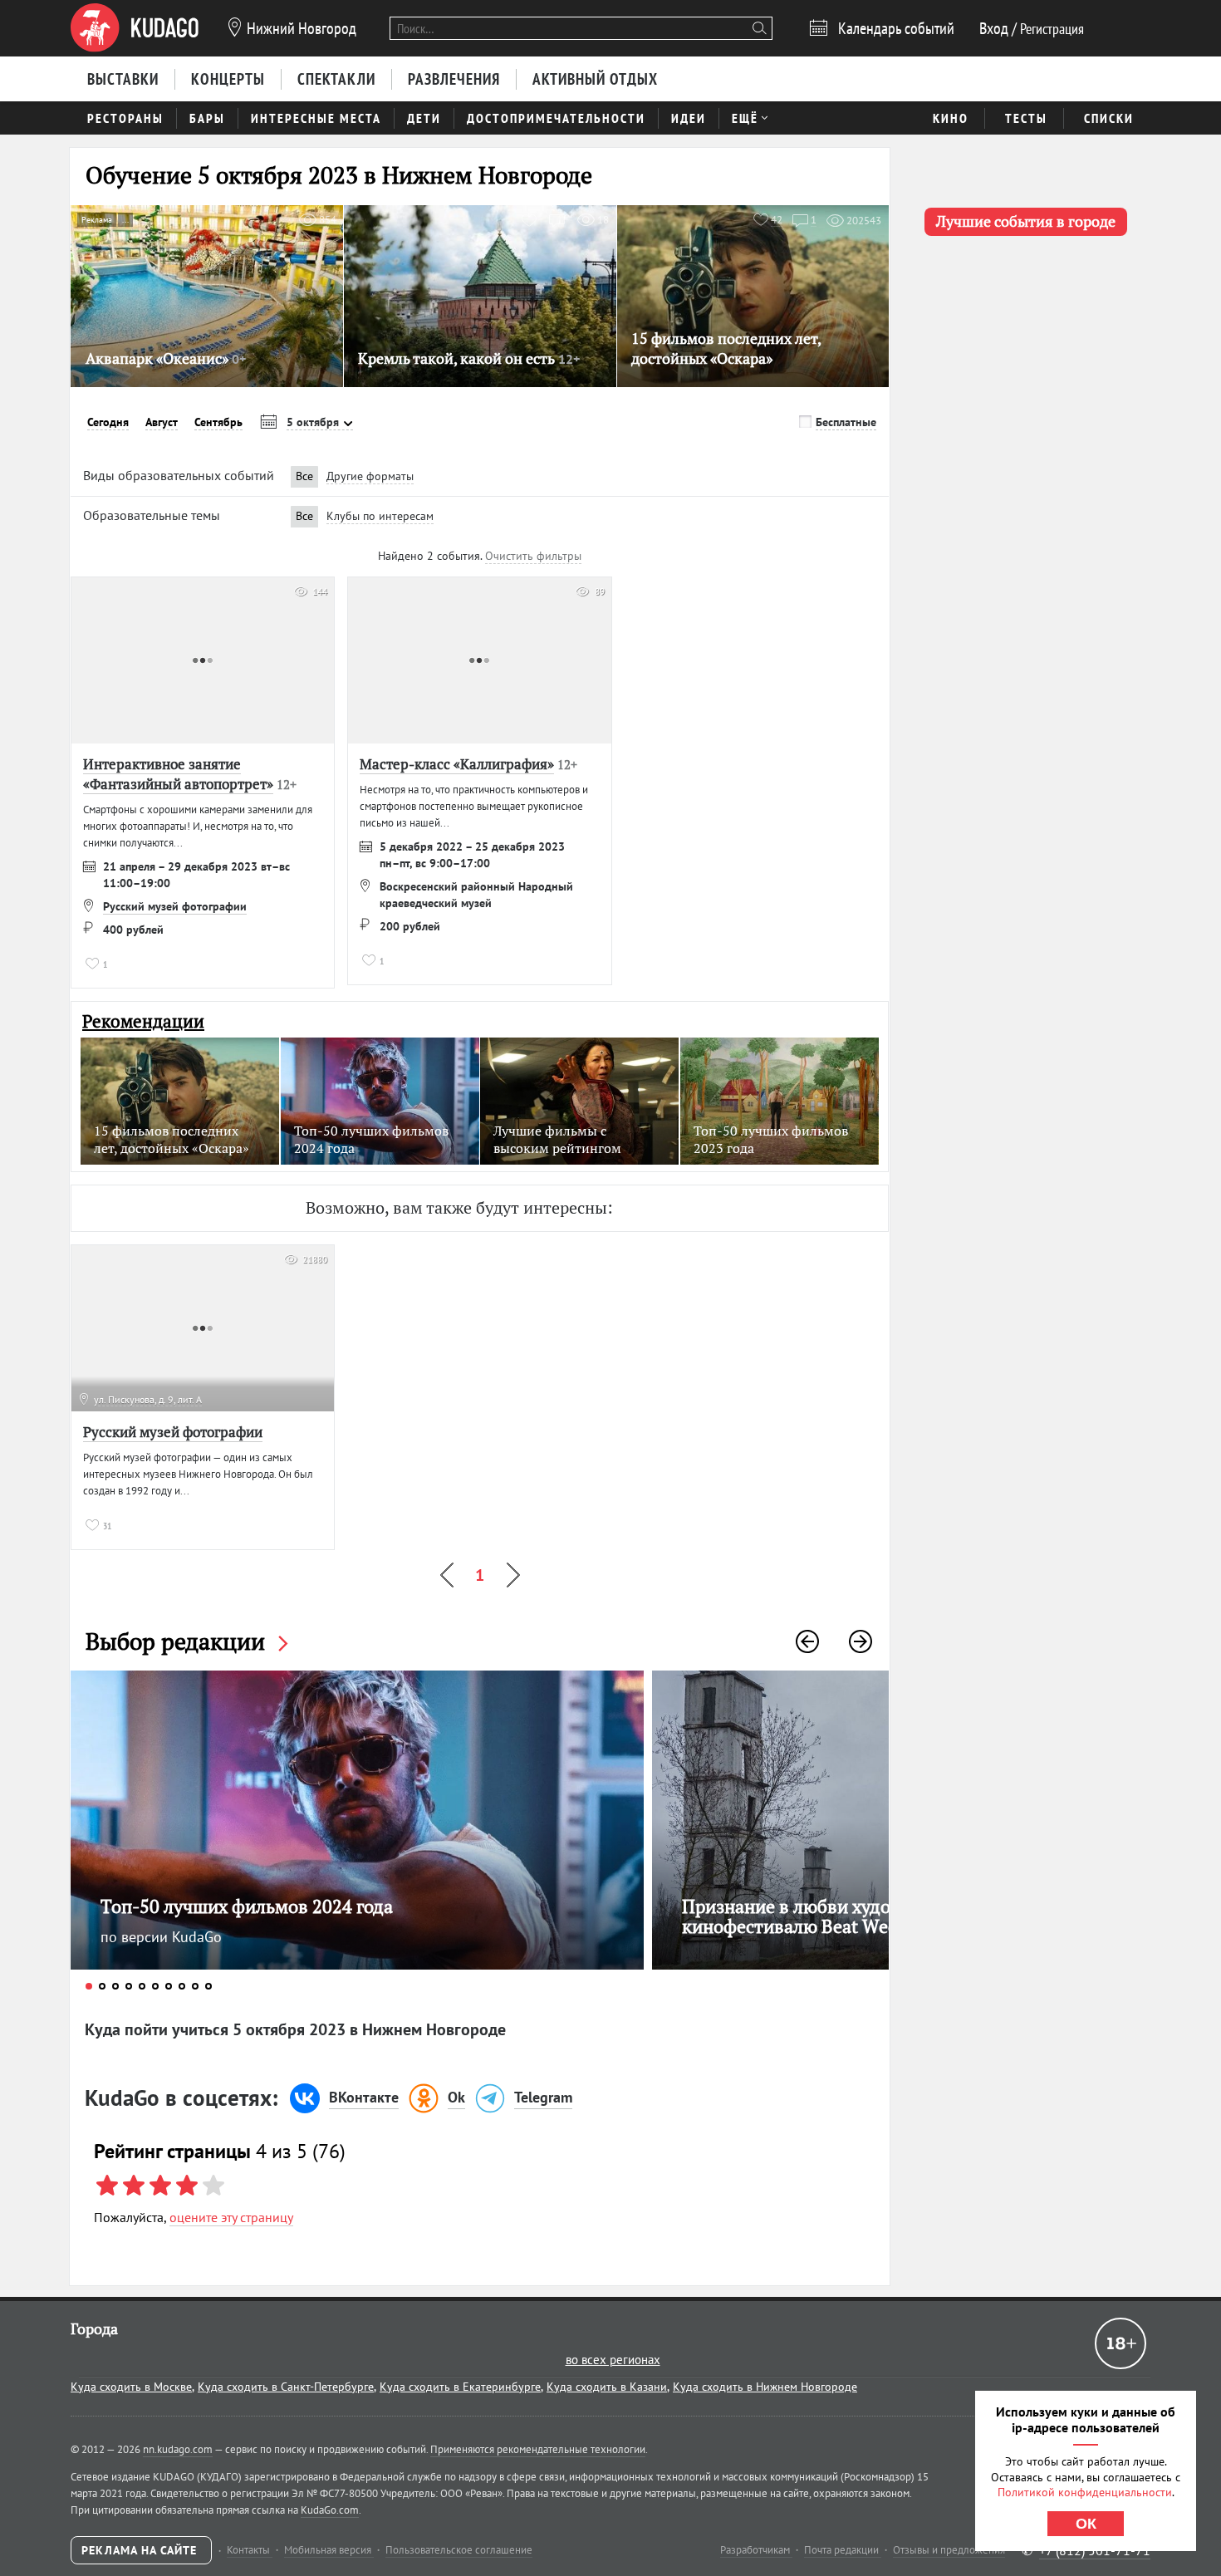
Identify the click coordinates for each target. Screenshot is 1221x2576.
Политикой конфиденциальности (1085, 2492)
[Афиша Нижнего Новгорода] (135, 28)
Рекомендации (143, 1021)
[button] (807, 1641)
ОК (1086, 2524)
